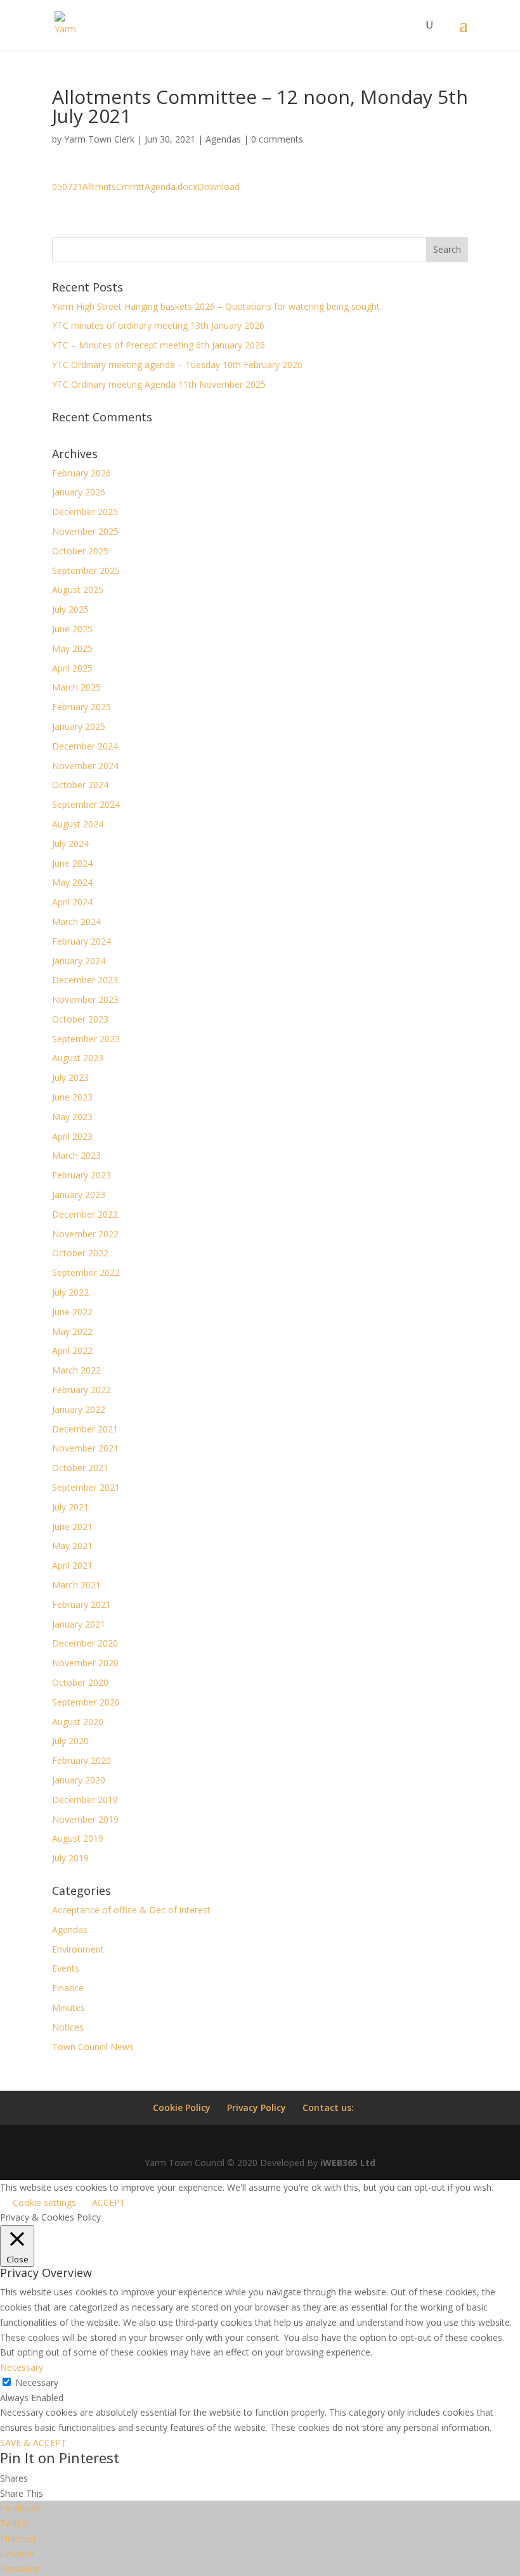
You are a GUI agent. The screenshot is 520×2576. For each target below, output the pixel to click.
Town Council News (93, 2047)
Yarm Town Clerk (99, 139)
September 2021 (86, 1487)
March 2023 (76, 1155)
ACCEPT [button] (109, 2203)
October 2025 (80, 551)
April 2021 (72, 1565)
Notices (68, 2027)
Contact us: (328, 2107)
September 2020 (86, 1702)
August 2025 (78, 590)
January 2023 (79, 1195)
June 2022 (72, 1312)
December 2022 (85, 1214)
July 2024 (70, 844)
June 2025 (72, 629)
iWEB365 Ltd (348, 2163)
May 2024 (72, 882)
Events (66, 1968)
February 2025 (81, 707)
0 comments (277, 139)
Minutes (68, 2007)
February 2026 (81, 473)
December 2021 (85, 1429)
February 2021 (81, 1604)
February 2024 (81, 941)
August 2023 (78, 1058)
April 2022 (72, 1350)
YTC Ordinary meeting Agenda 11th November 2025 (159, 384)
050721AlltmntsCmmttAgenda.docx (125, 187)
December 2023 (85, 980)
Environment (78, 1949)
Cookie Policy (182, 2107)
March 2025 (76, 687)
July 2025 (70, 609)
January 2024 (79, 961)
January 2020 (79, 1780)
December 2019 (85, 1800)
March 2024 (76, 921)
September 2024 (86, 804)
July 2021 (70, 1507)
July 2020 (70, 1741)
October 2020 (80, 1682)
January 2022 (79, 1409)
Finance (68, 1988)
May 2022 (72, 1331)
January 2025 (79, 726)
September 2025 (86, 571)
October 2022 (80, 1253)
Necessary (37, 2382)
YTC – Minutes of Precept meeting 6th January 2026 (159, 345)
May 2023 (72, 1117)
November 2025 (85, 531)
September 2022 (86, 1272)
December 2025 (85, 512)
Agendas (223, 139)
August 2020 (78, 1722)
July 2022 (70, 1292)
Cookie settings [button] (44, 2203)
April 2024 (72, 902)
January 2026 (79, 492)
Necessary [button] (22, 2367)
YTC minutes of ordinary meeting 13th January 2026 (158, 325)
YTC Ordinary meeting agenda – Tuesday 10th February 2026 (177, 365)
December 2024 (85, 746)
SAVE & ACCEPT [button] (33, 2443)
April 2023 (72, 1136)
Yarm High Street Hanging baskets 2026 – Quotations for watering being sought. (217, 306)
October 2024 (80, 785)
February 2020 (81, 1760)
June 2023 (72, 1097)
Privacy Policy (257, 2107)
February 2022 (81, 1390)
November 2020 (85, 1663)
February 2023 (81, 1175)
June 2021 (72, 1527)
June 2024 (72, 863)
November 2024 (85, 766)
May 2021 (72, 1546)
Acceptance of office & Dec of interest (131, 1910)
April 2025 (72, 668)
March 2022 (76, 1370)
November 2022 (85, 1234)
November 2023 (85, 999)
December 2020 (85, 1643)
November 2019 (85, 1819)
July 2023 (70, 1077)
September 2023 (86, 1039)
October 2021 (80, 1468)
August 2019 (78, 1838)
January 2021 (79, 1624)
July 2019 (70, 1858)
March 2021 (76, 1585)
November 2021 (85, 1448)
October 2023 (80, 1019)
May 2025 (72, 648)
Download (218, 187)
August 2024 (78, 824)
